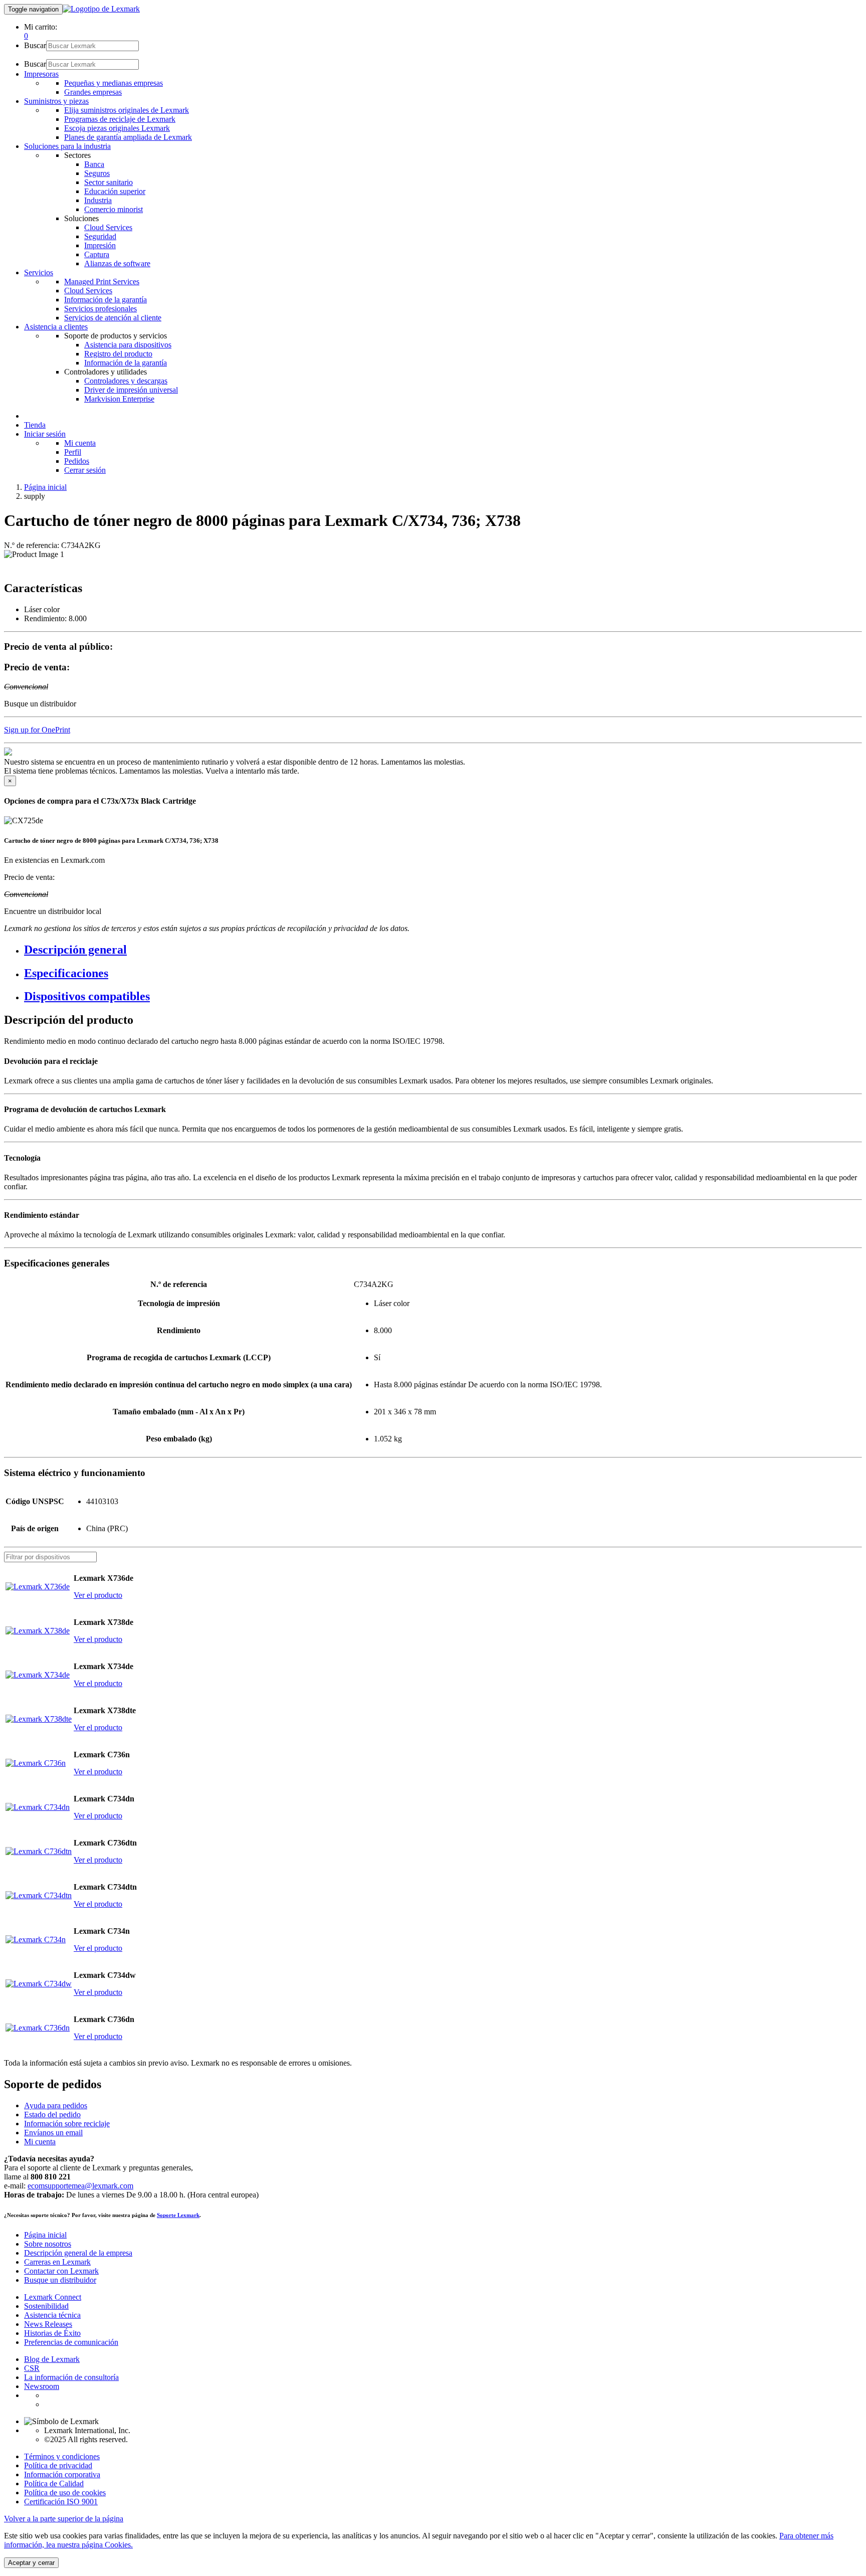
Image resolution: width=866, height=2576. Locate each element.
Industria (98, 200)
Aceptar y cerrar (31, 2563)
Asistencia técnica (52, 2315)
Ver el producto (98, 1595)
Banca (94, 164)
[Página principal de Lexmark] (101, 9)
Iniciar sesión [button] (45, 434)
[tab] (443, 950)
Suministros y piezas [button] (56, 101)
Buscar (35, 45)
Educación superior (115, 191)
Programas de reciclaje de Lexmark (120, 119)
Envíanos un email (53, 2133)
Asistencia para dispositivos (128, 345)
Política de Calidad (54, 2483)
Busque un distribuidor (60, 2280)
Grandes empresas (93, 92)
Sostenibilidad (46, 2306)
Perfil (73, 452)
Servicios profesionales (100, 309)
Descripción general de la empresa (78, 2253)
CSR (32, 2368)
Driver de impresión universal (131, 390)
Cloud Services (108, 227)
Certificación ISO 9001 (61, 2502)
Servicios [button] (39, 272)
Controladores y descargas (126, 381)
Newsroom (42, 2386)
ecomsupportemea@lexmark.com (80, 2186)
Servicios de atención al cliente (113, 318)
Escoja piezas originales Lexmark (117, 128)
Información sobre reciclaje (67, 2124)
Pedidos (77, 461)
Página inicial (45, 487)
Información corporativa (62, 2474)
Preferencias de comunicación (71, 2342)
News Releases (48, 2324)
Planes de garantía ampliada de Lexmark (128, 137)
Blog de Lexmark (52, 2359)
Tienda (35, 425)
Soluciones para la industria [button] (67, 146)
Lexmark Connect (53, 2297)
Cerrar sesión (85, 470)
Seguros (97, 173)
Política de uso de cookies (65, 2493)
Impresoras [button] (41, 74)
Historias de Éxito (52, 2333)
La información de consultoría (71, 2377)
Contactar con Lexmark (61, 2271)
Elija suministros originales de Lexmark (127, 110)
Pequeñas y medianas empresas (114, 83)
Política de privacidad (58, 2465)
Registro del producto (118, 354)
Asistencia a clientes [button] (56, 327)
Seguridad (100, 236)
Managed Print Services (102, 282)
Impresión (100, 245)
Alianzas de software (117, 263)
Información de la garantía (105, 300)
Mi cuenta (80, 443)
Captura (97, 254)
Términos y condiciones (62, 2456)
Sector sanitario (109, 182)
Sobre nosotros (48, 2244)
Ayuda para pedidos (56, 2105)
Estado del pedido (52, 2114)
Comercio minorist (114, 209)
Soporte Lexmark (178, 2215)
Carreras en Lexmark (57, 2262)
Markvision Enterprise (119, 399)
